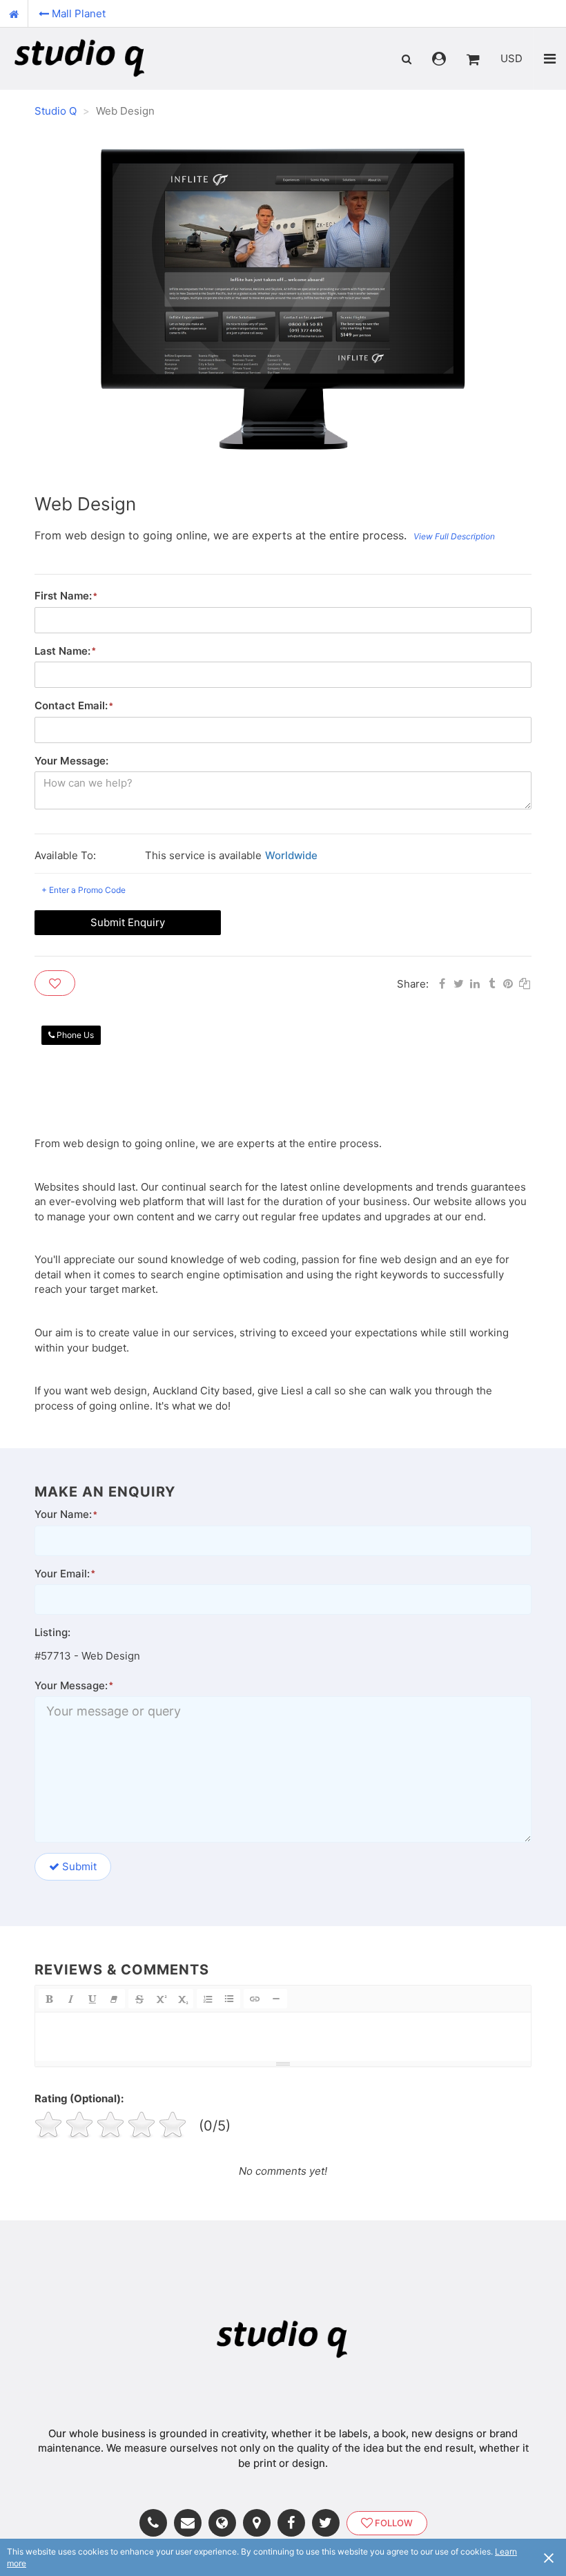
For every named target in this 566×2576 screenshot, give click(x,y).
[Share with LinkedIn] (475, 982)
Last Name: (62, 651)
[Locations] (260, 2523)
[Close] (549, 2557)
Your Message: (71, 761)
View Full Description (454, 536)
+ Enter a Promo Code (84, 890)
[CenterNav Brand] (80, 59)
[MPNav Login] (439, 59)
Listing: (52, 1632)
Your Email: (62, 1574)
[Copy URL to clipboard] (525, 982)
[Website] (226, 2523)
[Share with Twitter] (458, 982)
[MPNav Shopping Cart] (473, 59)
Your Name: (63, 1514)
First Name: (63, 596)
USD (511, 58)
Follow (394, 2523)
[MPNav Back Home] (14, 14)
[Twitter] (329, 2523)
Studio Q (56, 111)
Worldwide (291, 855)
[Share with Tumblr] (491, 982)
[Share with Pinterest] (508, 982)
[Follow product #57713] (55, 983)
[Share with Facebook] (442, 982)
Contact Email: (71, 705)
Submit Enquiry (128, 922)
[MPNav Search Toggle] (407, 59)
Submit (79, 1866)
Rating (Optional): (79, 2098)
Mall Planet (79, 13)
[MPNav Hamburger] (550, 59)
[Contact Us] (191, 2523)
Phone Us (75, 1035)
